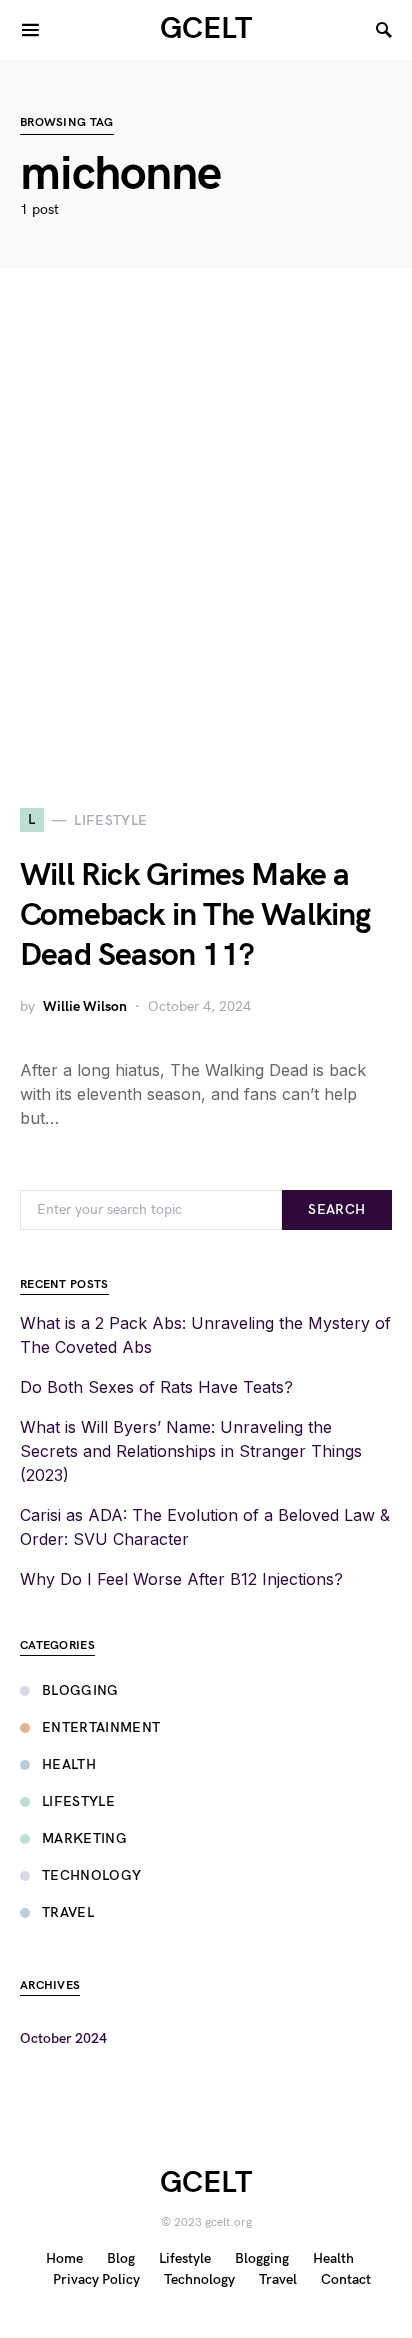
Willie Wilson (85, 1006)
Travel (68, 1912)
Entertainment (101, 1727)
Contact (346, 2279)
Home (64, 2258)
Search (336, 1209)
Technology (92, 1875)
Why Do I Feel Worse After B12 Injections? (181, 1579)
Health (69, 1764)
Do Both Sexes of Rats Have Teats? (156, 1387)
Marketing (84, 1838)
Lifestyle (78, 1801)
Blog (121, 2258)
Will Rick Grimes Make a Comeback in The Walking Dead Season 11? (195, 915)
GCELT (206, 29)
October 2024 (63, 2038)
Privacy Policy (96, 2279)
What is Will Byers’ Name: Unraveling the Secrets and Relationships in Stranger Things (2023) (191, 1451)
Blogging (80, 1690)
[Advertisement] (206, 538)
